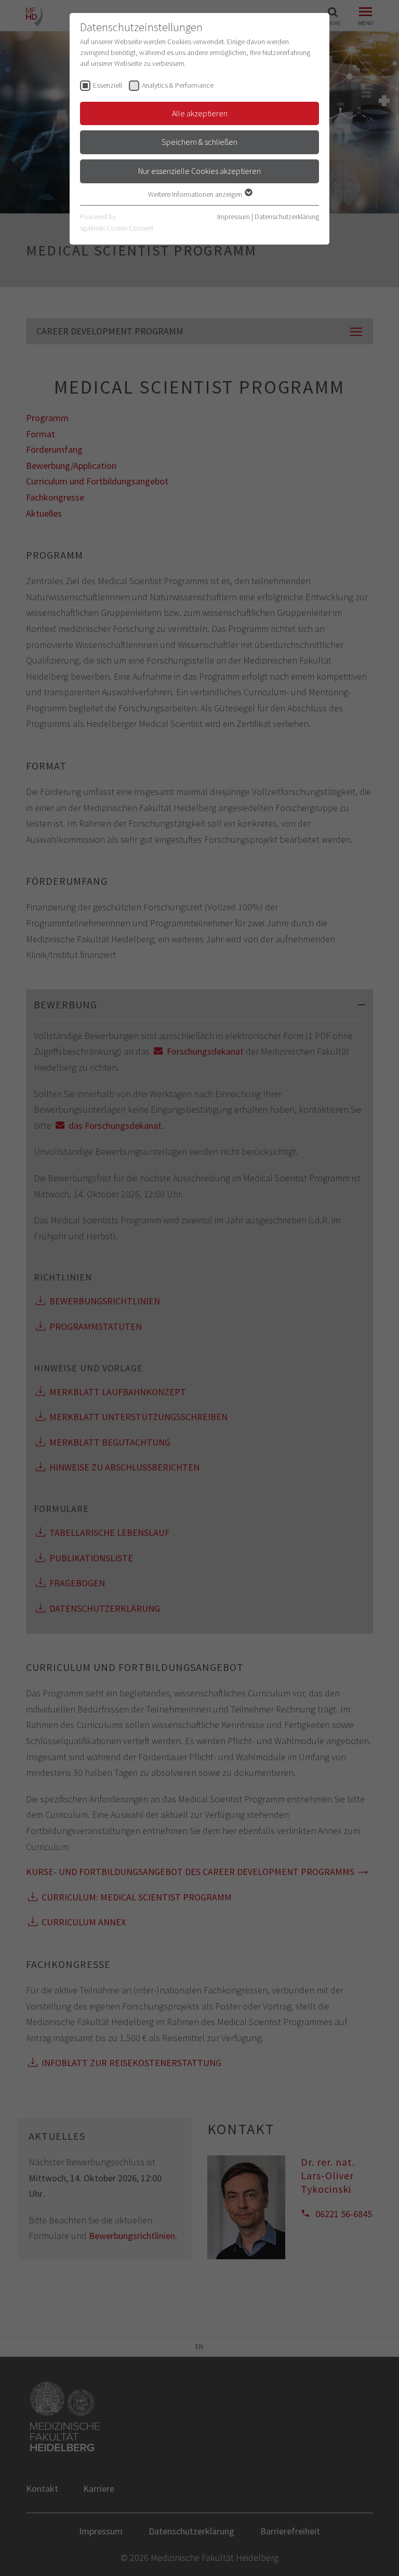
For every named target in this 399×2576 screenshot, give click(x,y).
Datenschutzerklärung (287, 217)
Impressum (234, 217)
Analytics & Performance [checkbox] (178, 85)
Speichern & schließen (199, 142)
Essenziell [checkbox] (108, 85)
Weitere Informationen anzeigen (196, 194)
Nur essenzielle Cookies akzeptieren (199, 171)
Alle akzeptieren (200, 113)
